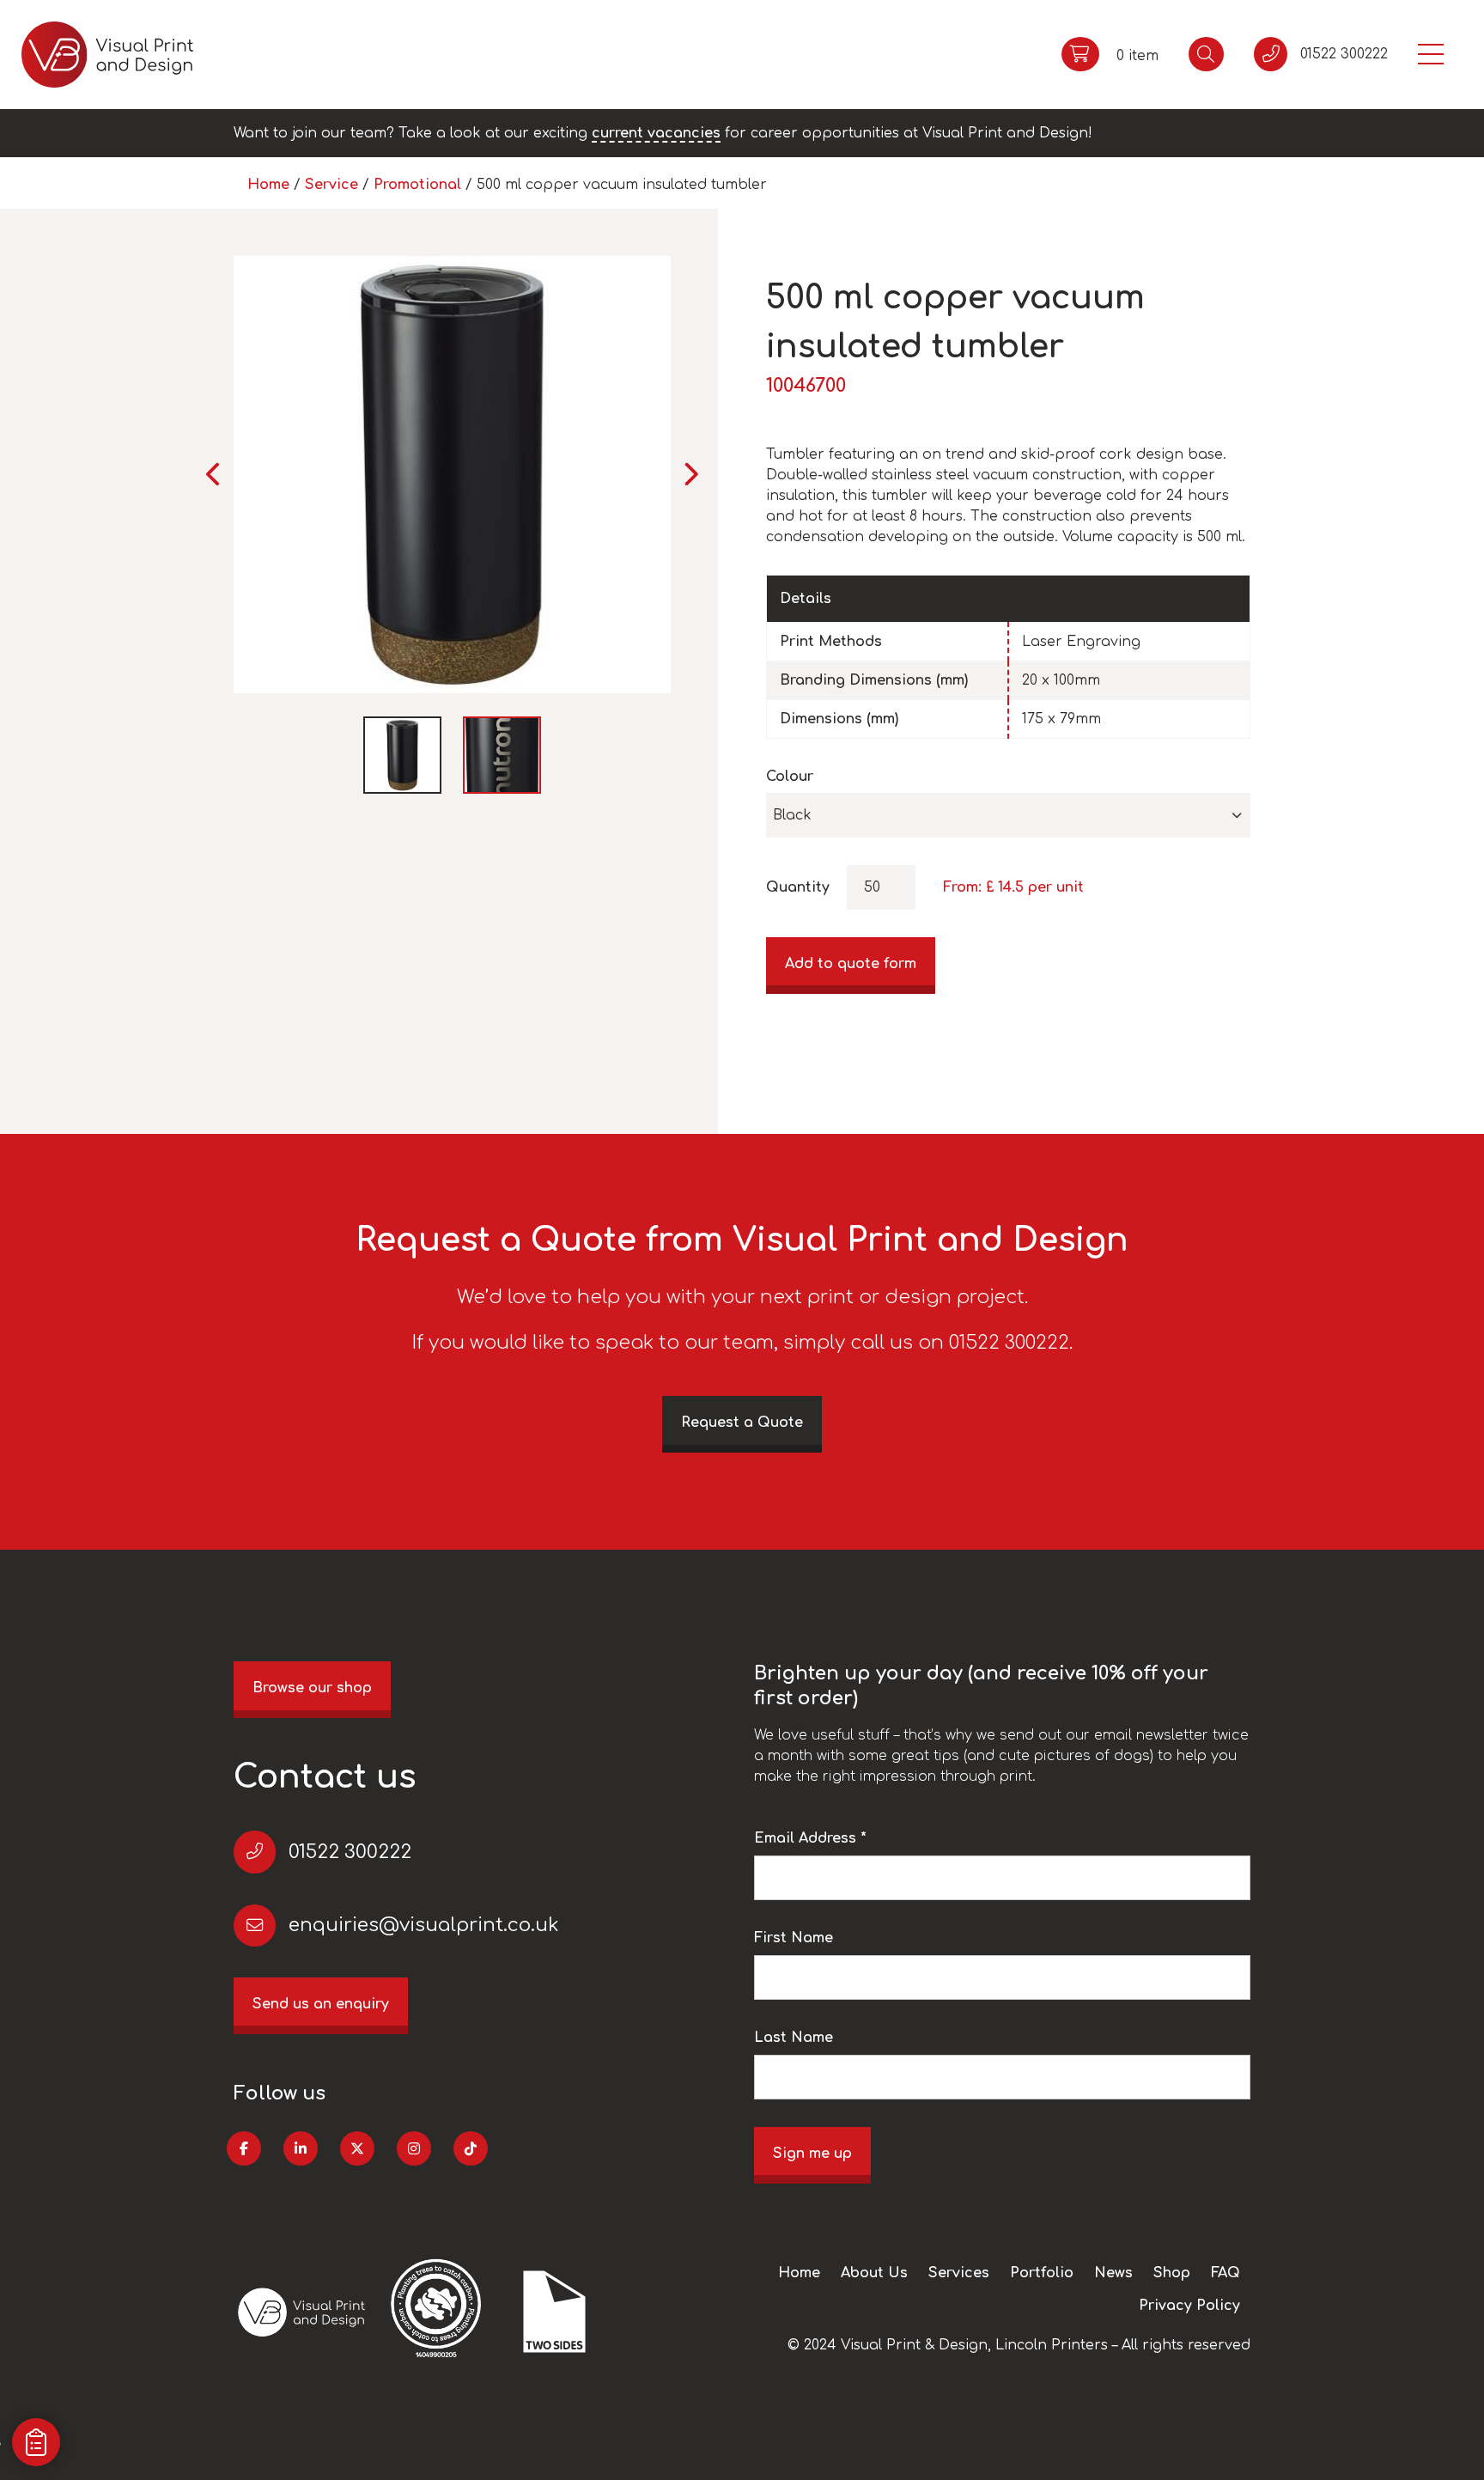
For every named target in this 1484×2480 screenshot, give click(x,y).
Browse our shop (312, 1688)
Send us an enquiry (321, 2004)
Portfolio (1042, 2273)
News (1113, 2273)
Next (690, 474)
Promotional (417, 185)
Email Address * (810, 1838)
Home (268, 185)
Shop (1172, 2273)
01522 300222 (350, 1852)
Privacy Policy (1189, 2306)
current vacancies (656, 133)
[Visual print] (107, 55)
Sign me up (812, 2154)
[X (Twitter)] (357, 2148)
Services (959, 2273)
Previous (214, 474)
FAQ (1226, 2273)
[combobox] (1008, 815)
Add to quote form (851, 964)
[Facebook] (244, 2148)
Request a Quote (742, 1423)
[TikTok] (471, 2148)
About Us (874, 2273)
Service (331, 185)
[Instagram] (414, 2148)
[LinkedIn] (301, 2148)
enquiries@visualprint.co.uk (424, 1925)
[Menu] (1431, 54)
